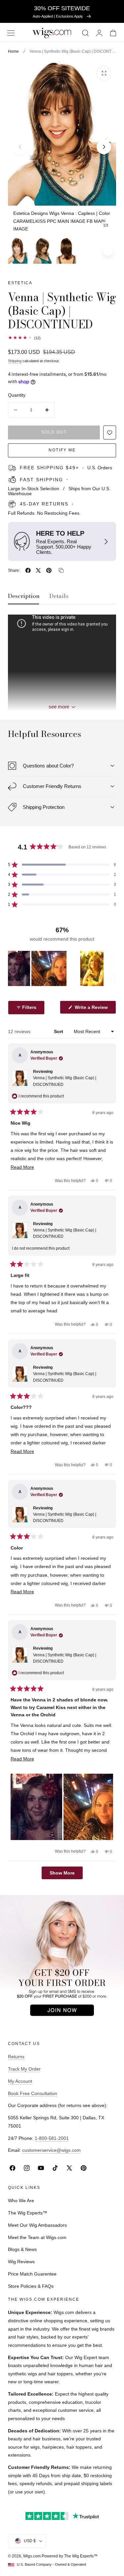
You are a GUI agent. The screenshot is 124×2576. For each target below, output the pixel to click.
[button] (11, 33)
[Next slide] (104, 147)
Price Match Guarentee (32, 2274)
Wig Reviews (21, 2262)
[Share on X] (38, 570)
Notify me (62, 450)
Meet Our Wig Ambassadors (37, 2225)
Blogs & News (22, 2249)
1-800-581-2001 (52, 2138)
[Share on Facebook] (28, 570)
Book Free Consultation (33, 2093)
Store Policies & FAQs (31, 2286)
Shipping (15, 361)
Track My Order (24, 2069)
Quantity (17, 395)
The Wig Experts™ (28, 2213)
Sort (59, 1031)
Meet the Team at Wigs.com (37, 2237)
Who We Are (21, 2201)
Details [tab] (59, 596)
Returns (16, 2057)
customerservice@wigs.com (51, 2150)
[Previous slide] (20, 147)
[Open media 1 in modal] (104, 73)
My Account (20, 2081)
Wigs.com (32, 2556)
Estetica (20, 283)
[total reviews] (62, 338)
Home (13, 51)
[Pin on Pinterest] (49, 570)
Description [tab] (24, 596)
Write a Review (92, 1009)
